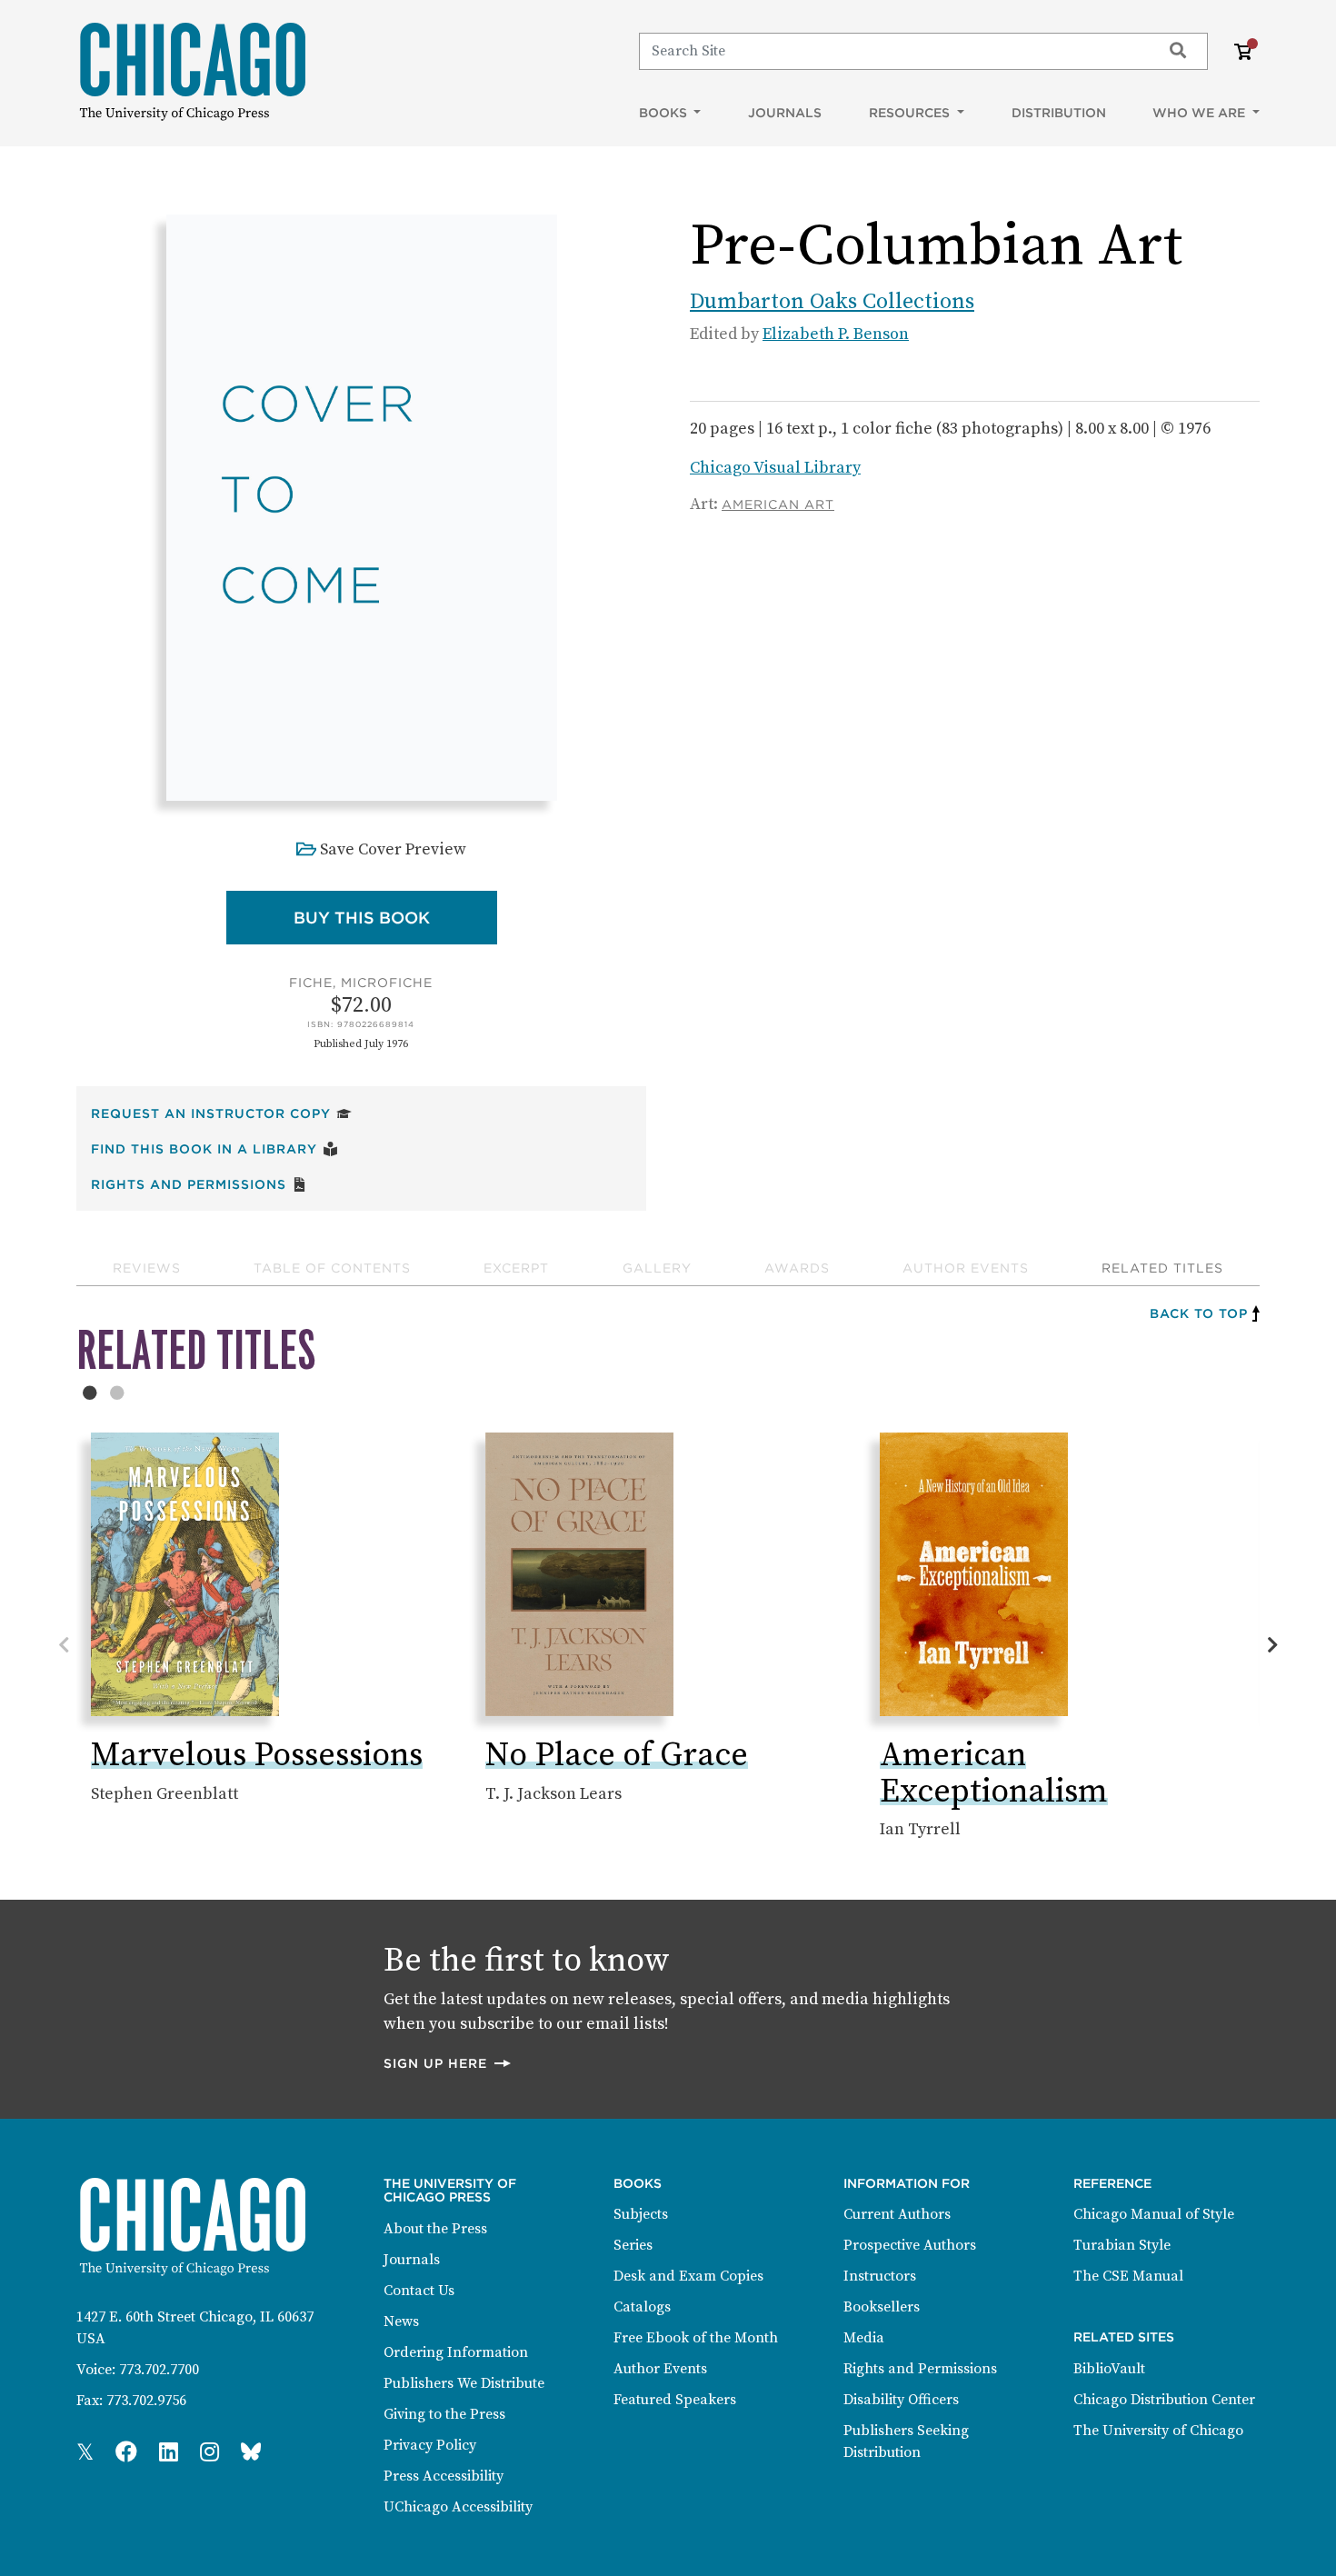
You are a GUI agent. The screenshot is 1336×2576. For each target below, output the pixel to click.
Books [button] (665, 113)
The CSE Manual (1128, 2276)
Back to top (1199, 1313)
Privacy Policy (430, 2445)
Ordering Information (456, 2352)
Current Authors (897, 2214)
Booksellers (882, 2307)
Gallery (657, 1268)
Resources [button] (911, 113)
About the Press (435, 2229)
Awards (797, 1268)
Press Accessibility (444, 2476)
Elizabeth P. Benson (836, 334)
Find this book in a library (214, 1148)
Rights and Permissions (199, 1184)
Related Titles (1162, 1268)
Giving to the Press (444, 2414)
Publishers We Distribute (464, 2383)
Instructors (880, 2276)
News (401, 2321)
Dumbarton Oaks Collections (832, 302)
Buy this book (395, 917)
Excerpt (516, 1268)
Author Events (966, 1268)
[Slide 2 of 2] (117, 1393)
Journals (785, 113)
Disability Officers (901, 2400)
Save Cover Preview (393, 849)
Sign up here (448, 2063)
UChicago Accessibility (458, 2507)
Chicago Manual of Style (1154, 2214)
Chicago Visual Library (775, 468)
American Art (778, 504)
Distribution (1059, 113)
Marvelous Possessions (257, 1756)
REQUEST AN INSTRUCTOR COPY (221, 1113)
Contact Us (419, 2291)
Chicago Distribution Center (1164, 2400)
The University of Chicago (1158, 2431)
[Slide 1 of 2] (90, 1393)
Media (864, 2338)
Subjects (641, 2214)
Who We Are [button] (1201, 113)
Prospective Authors (910, 2245)
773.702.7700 (159, 2370)
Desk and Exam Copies (688, 2276)
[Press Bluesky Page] (251, 2453)
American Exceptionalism (994, 1774)
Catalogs (642, 2307)
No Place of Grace (617, 1756)
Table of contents (332, 1268)
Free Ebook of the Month (696, 2338)
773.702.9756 (146, 2401)
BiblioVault (1109, 2369)
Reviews (147, 1268)
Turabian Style (1122, 2245)
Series (633, 2245)
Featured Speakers (675, 2400)
